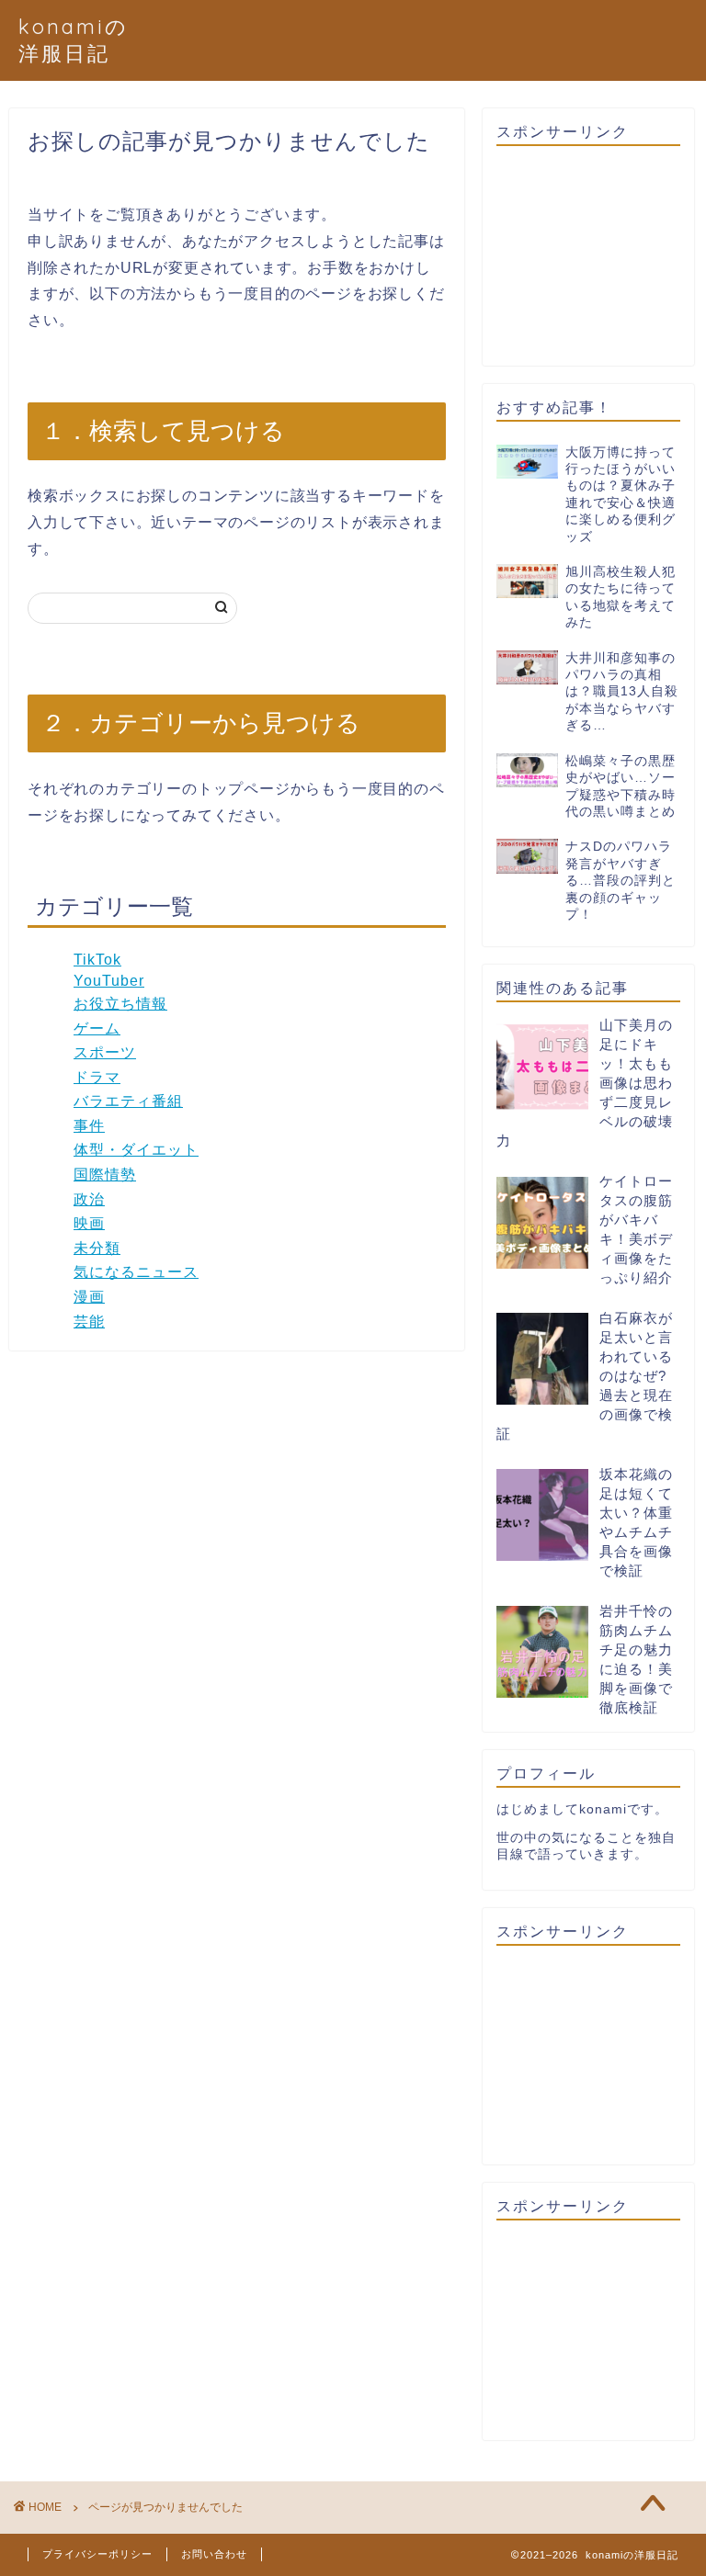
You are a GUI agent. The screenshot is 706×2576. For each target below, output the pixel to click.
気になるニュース (136, 1272)
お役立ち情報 (120, 1004)
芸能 (89, 1322)
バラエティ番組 (128, 1101)
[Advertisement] (588, 256)
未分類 (97, 1248)
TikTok (97, 960)
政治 (89, 1199)
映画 (89, 1223)
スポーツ (105, 1052)
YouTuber (109, 981)
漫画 (89, 1297)
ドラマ (97, 1077)
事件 (89, 1126)
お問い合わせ (214, 2554)
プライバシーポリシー (97, 2554)
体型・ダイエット (136, 1150)
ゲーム (97, 1028)
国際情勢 (105, 1175)
